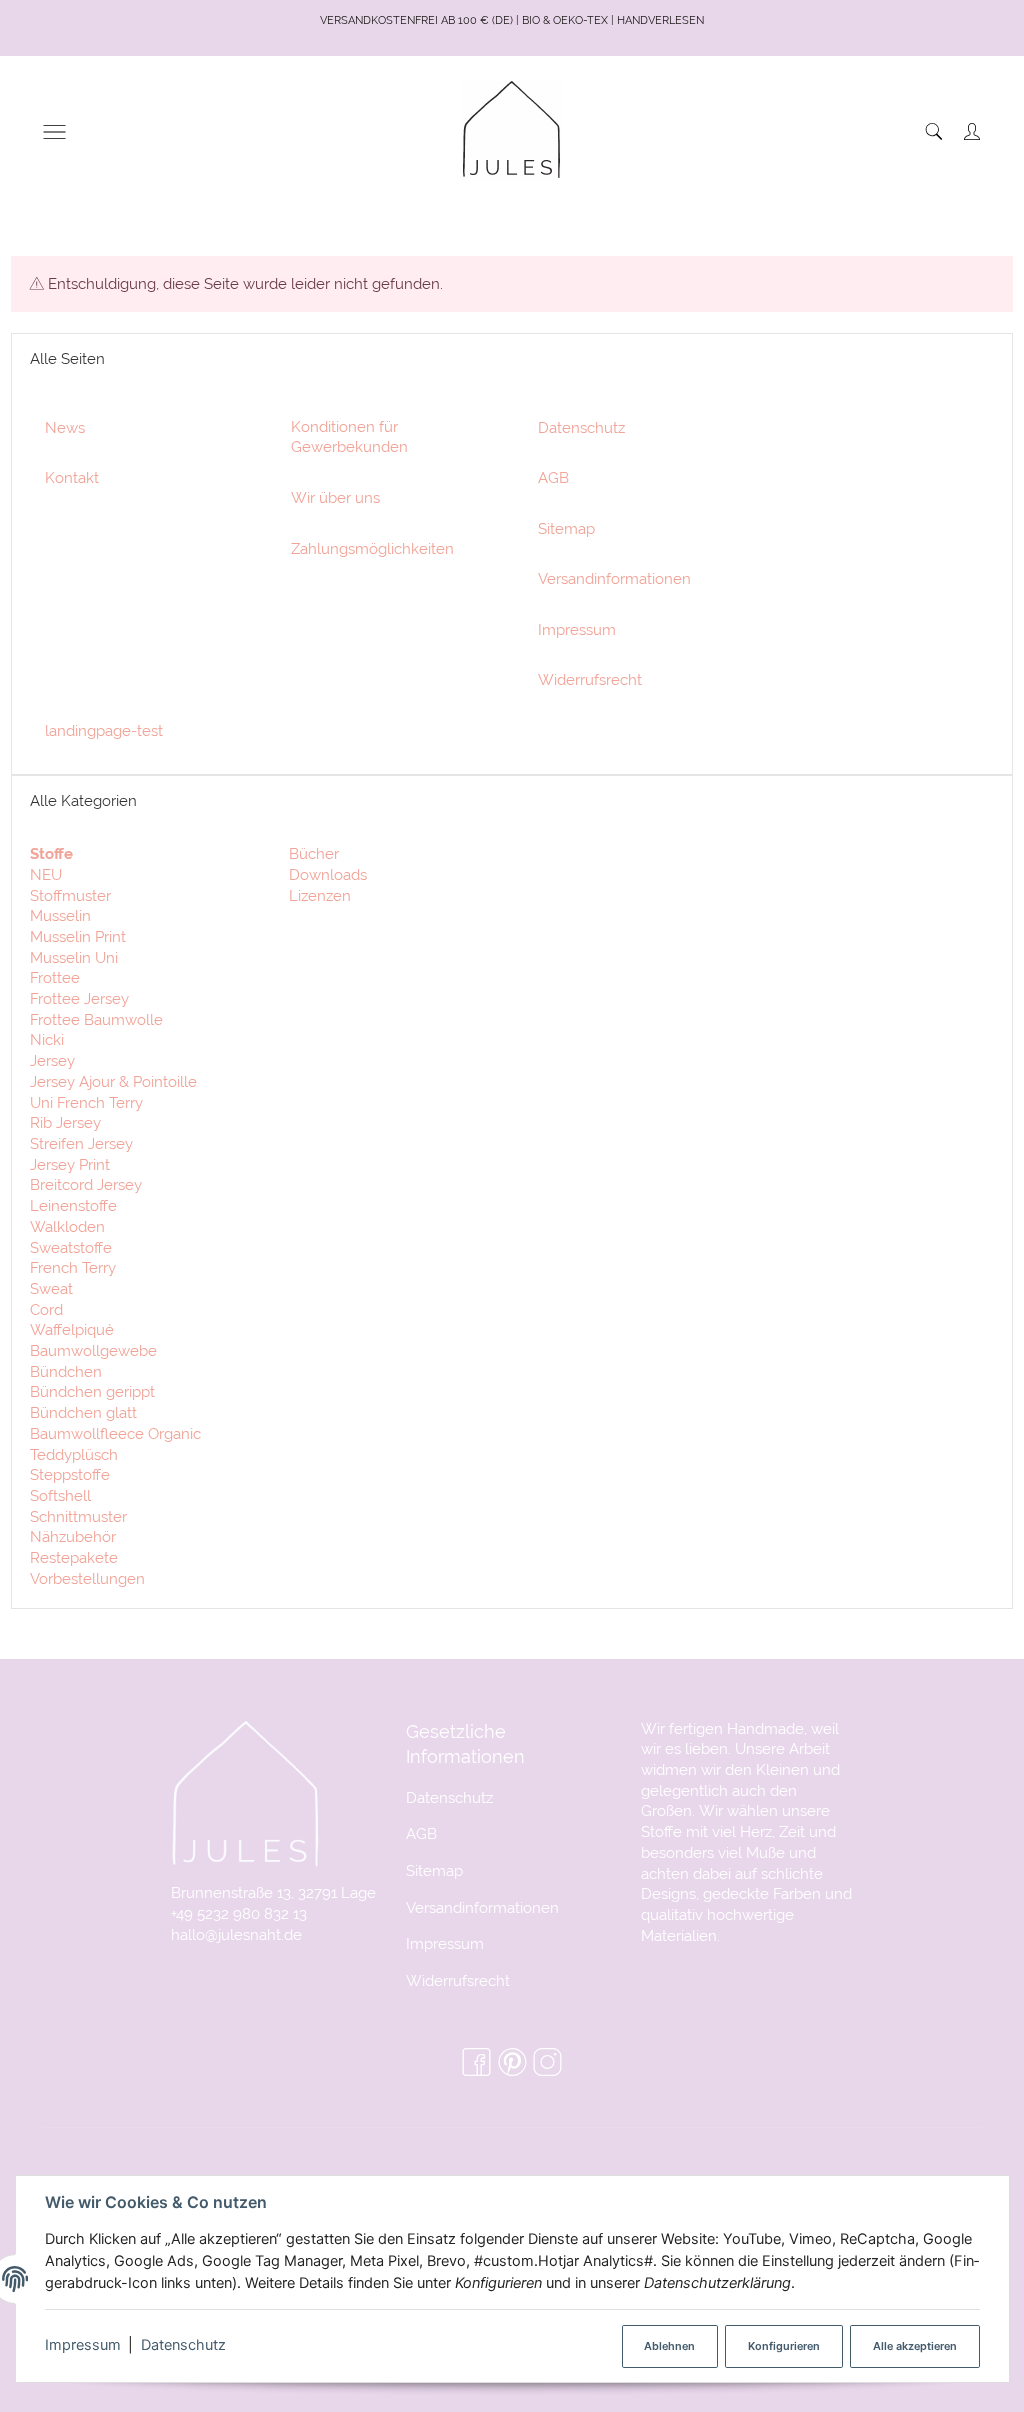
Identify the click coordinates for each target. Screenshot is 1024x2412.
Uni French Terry (86, 1102)
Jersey (52, 1060)
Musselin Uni (74, 957)
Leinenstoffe (73, 1205)
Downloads (326, 874)
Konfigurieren (784, 2346)
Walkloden (67, 1226)
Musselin (60, 915)
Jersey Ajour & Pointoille (113, 1081)
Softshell (60, 1495)
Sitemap (434, 1870)
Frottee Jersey (79, 998)
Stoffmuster (70, 895)
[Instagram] (547, 2062)
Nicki (47, 1039)
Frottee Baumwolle (96, 1019)
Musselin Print (78, 936)
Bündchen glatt (83, 1412)
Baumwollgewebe (93, 1350)
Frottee (55, 977)
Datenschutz (183, 2345)
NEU (46, 874)
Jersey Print (70, 1164)
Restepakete (74, 1557)
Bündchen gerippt (92, 1391)
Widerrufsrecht (458, 1980)
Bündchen (66, 1371)
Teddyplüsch (74, 1454)
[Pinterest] (512, 2062)
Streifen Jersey (81, 1143)
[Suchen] (934, 131)
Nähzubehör (73, 1536)
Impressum (83, 2345)
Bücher (312, 853)
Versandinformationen (482, 1907)
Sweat (51, 1288)
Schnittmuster (78, 1516)
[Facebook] (476, 2062)
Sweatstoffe (71, 1247)
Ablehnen (669, 2346)
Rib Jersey (65, 1122)
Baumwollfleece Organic (115, 1433)
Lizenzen (318, 895)
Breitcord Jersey (86, 1184)
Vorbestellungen (87, 1578)
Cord (46, 1309)
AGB (421, 1833)
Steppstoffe (70, 1474)
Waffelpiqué (72, 1329)
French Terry (73, 1267)
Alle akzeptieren (915, 2346)
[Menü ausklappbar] (54, 131)
